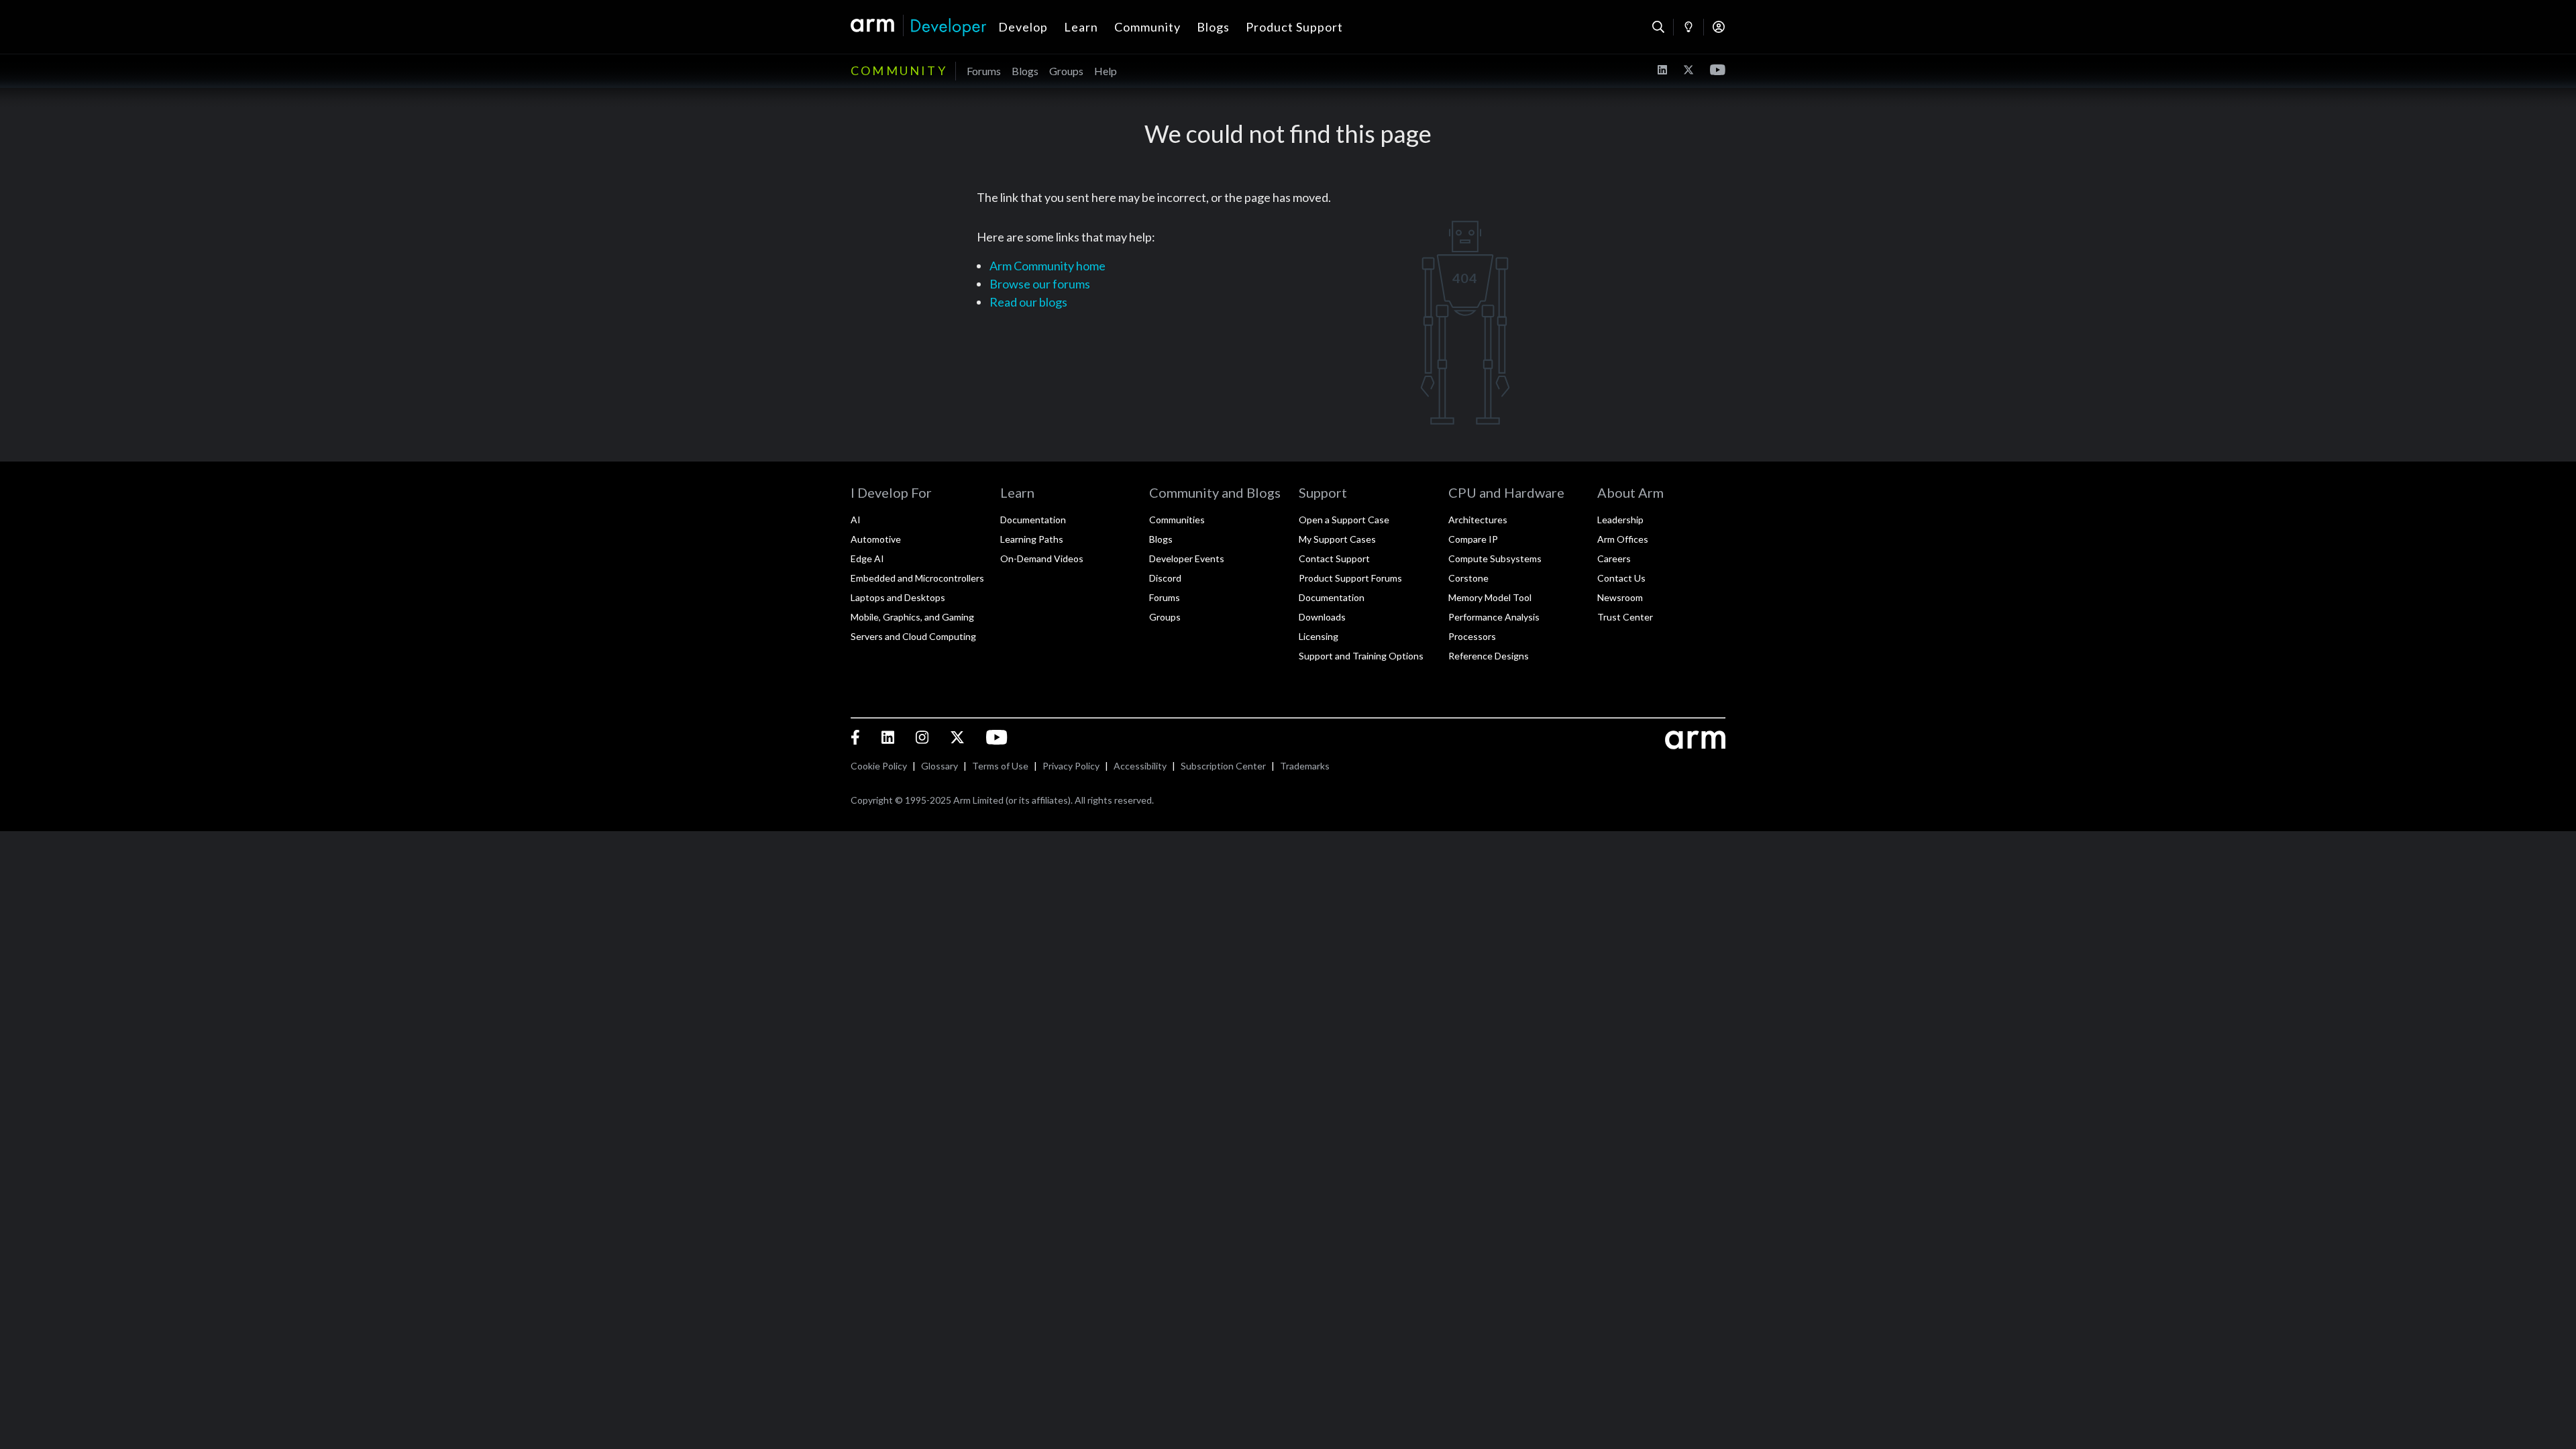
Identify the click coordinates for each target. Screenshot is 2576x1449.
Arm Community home (1048, 266)
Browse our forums (1040, 284)
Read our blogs (1028, 302)
